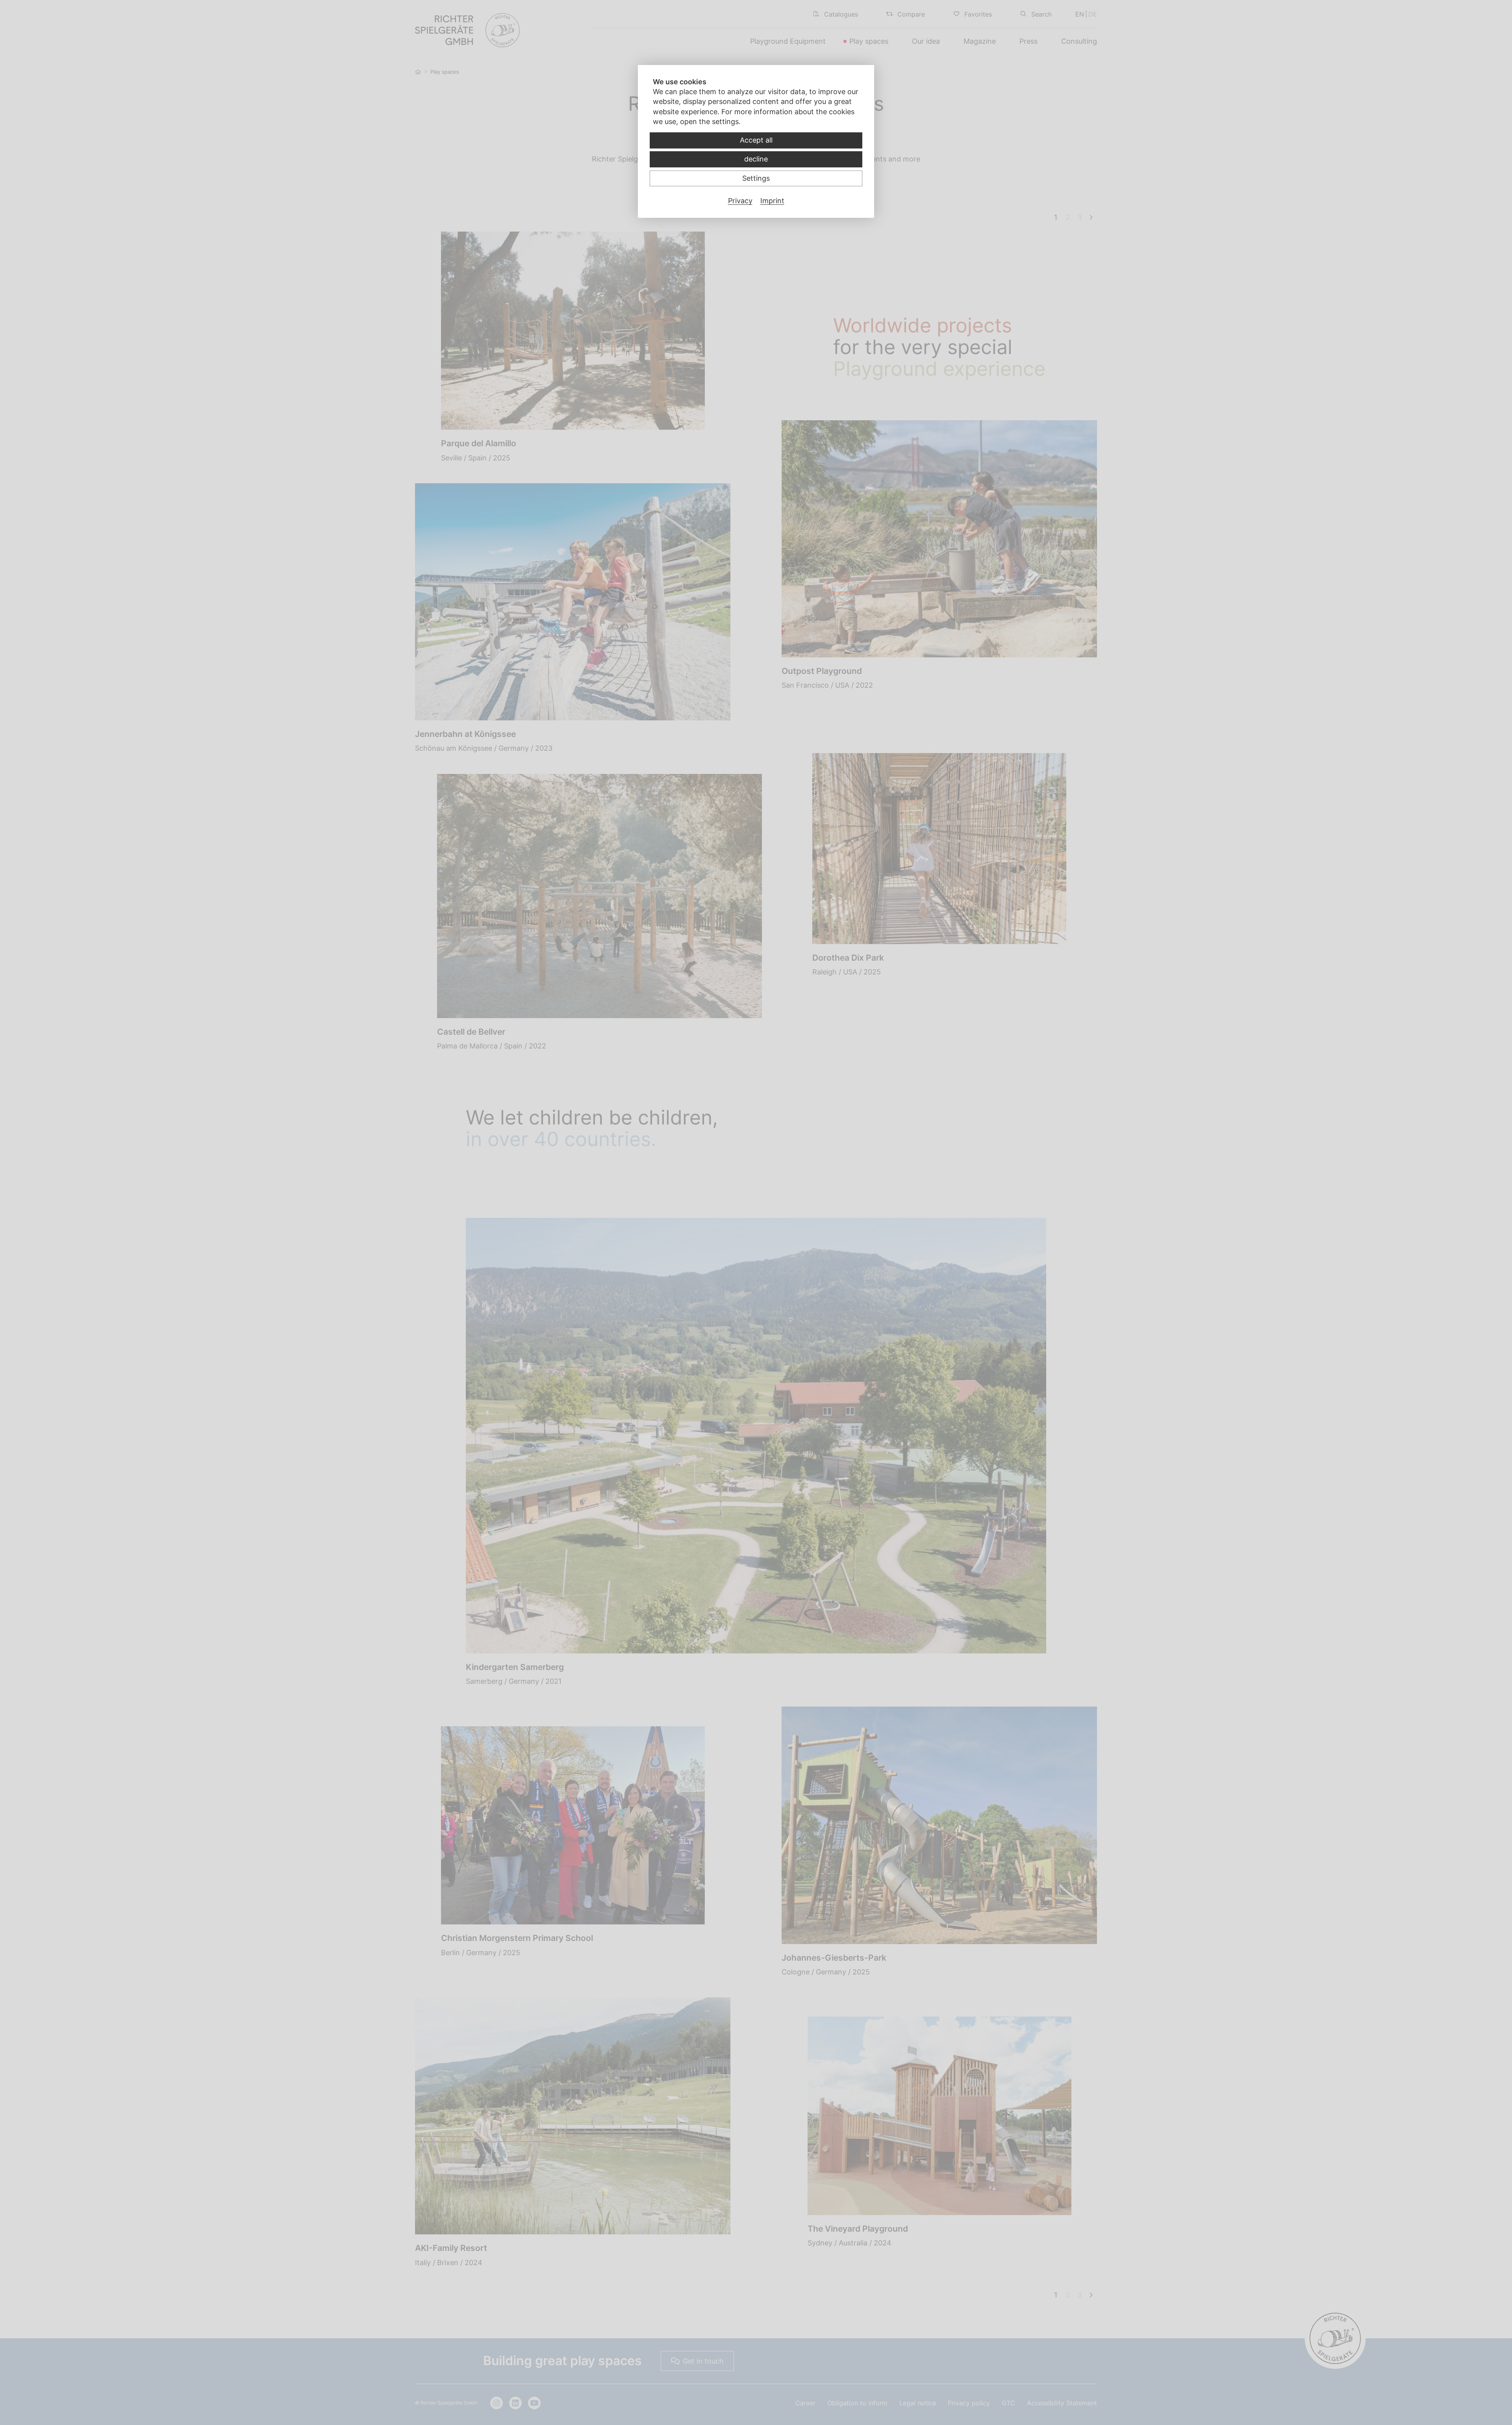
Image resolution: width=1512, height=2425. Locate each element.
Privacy (740, 201)
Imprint (772, 201)
